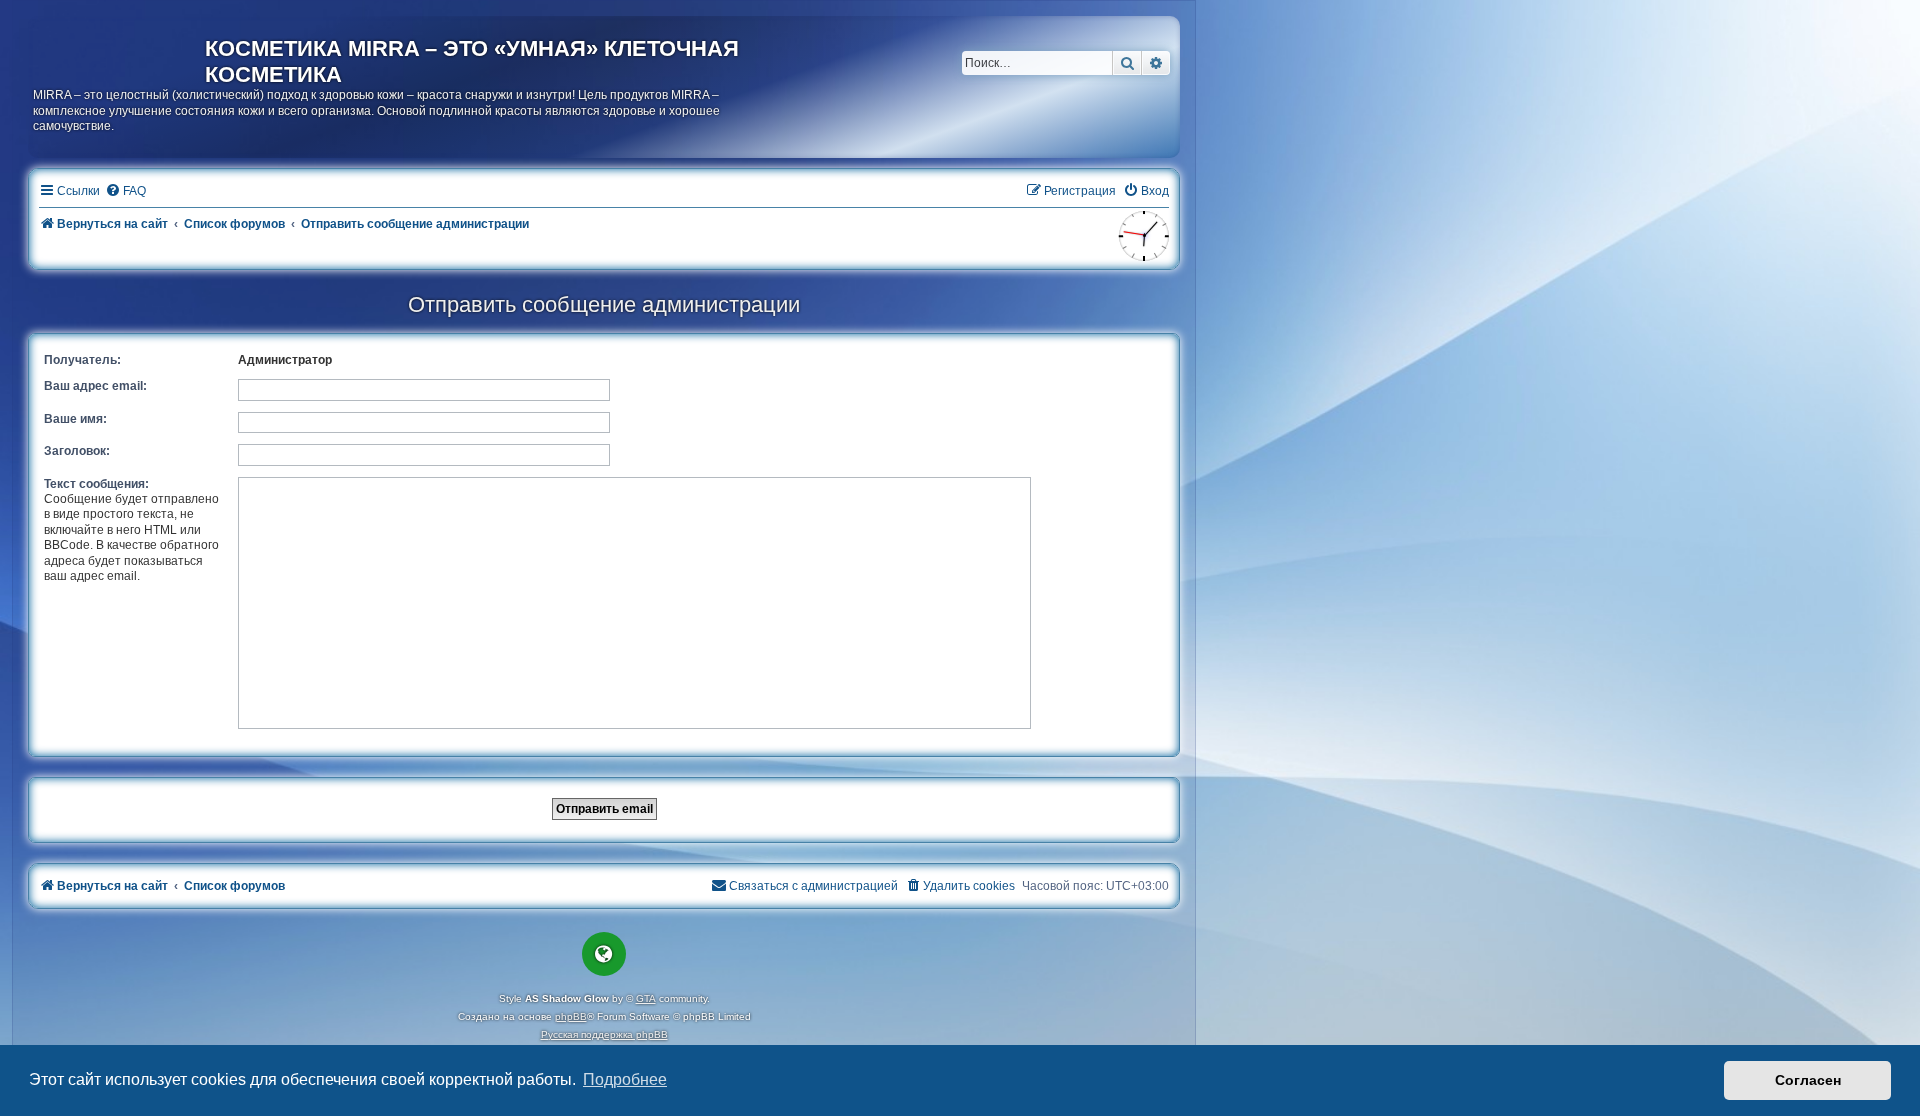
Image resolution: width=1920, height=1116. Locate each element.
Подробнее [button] (625, 1079)
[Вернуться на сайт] (119, 53)
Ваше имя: (75, 419)
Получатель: (82, 360)
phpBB (571, 1016)
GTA (646, 998)
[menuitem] (125, 191)
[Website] (604, 954)
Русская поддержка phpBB (604, 1034)
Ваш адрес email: (95, 386)
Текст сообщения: (96, 484)
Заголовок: (77, 451)
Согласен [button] (1808, 1080)
